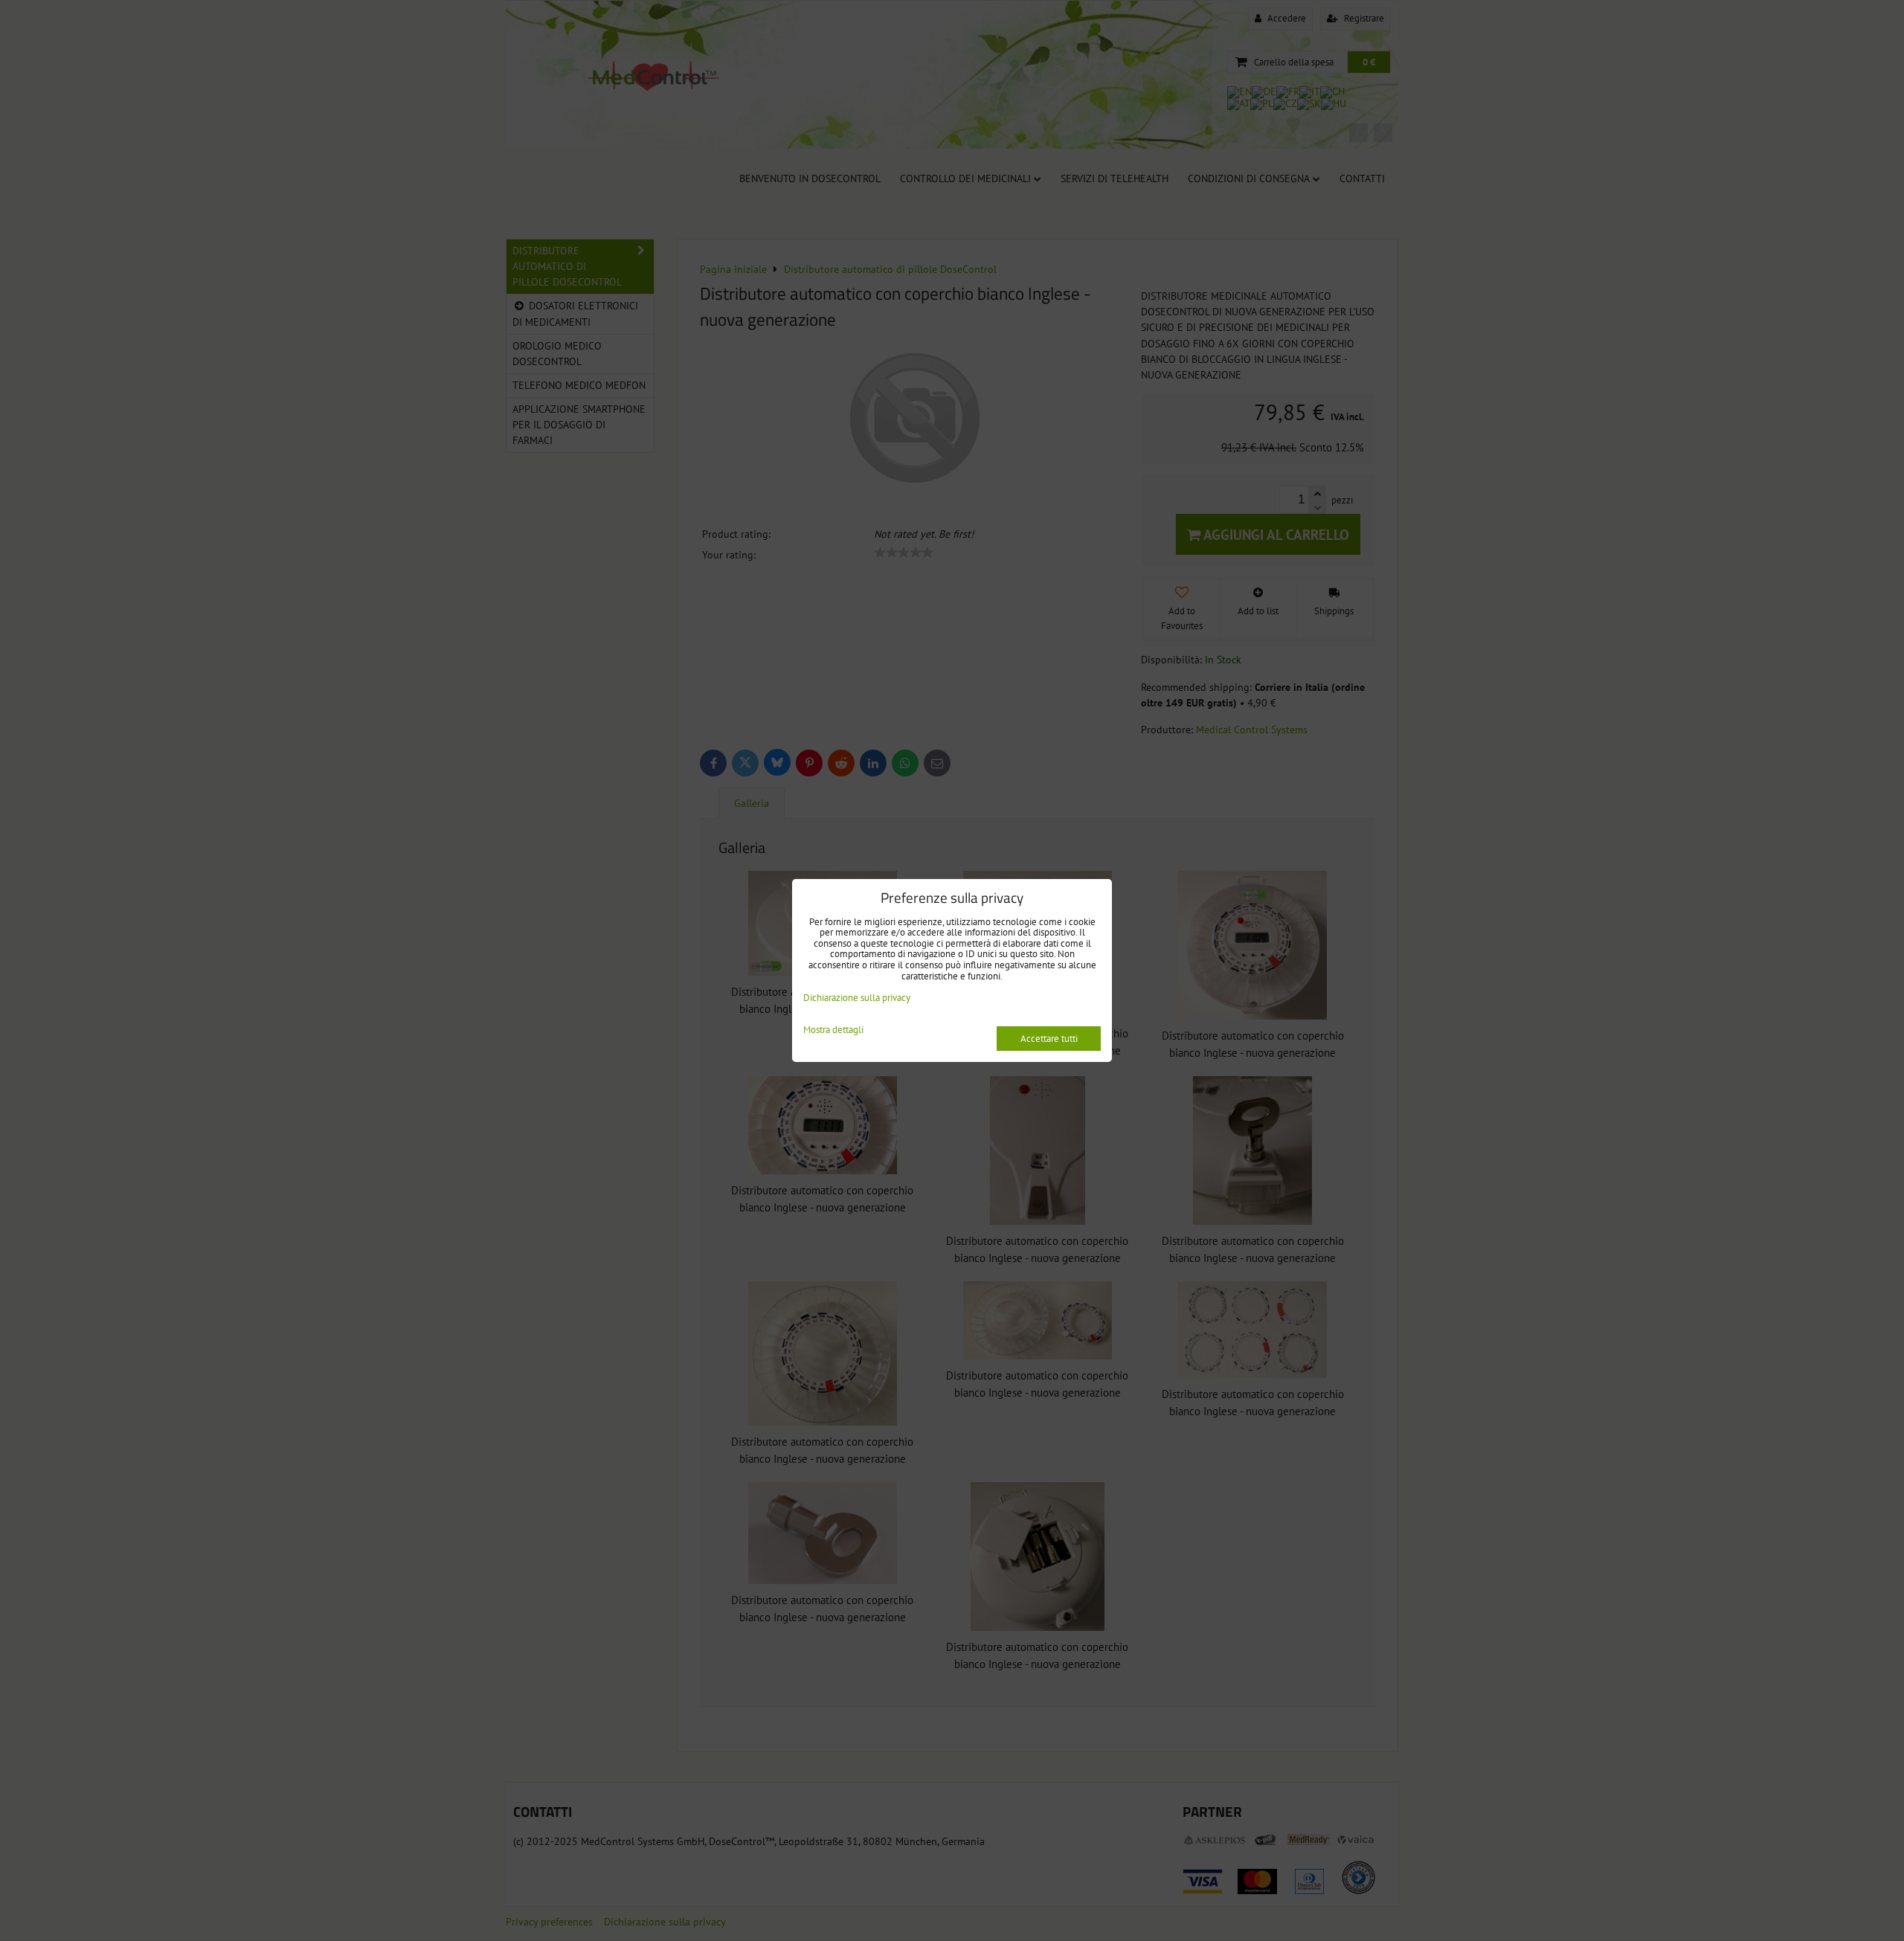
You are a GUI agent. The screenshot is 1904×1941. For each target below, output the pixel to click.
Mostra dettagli (833, 1030)
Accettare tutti (1049, 1039)
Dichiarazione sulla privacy (857, 998)
